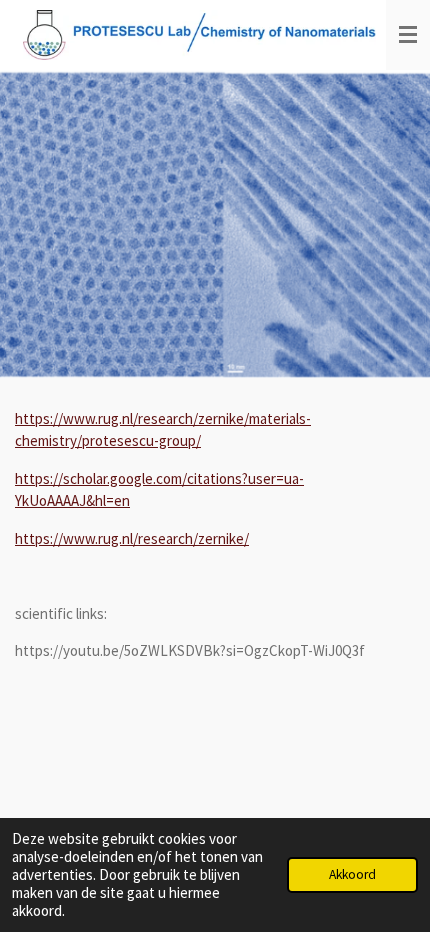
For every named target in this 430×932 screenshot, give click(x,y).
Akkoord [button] (352, 874)
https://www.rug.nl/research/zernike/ (132, 538)
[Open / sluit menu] (408, 35)
